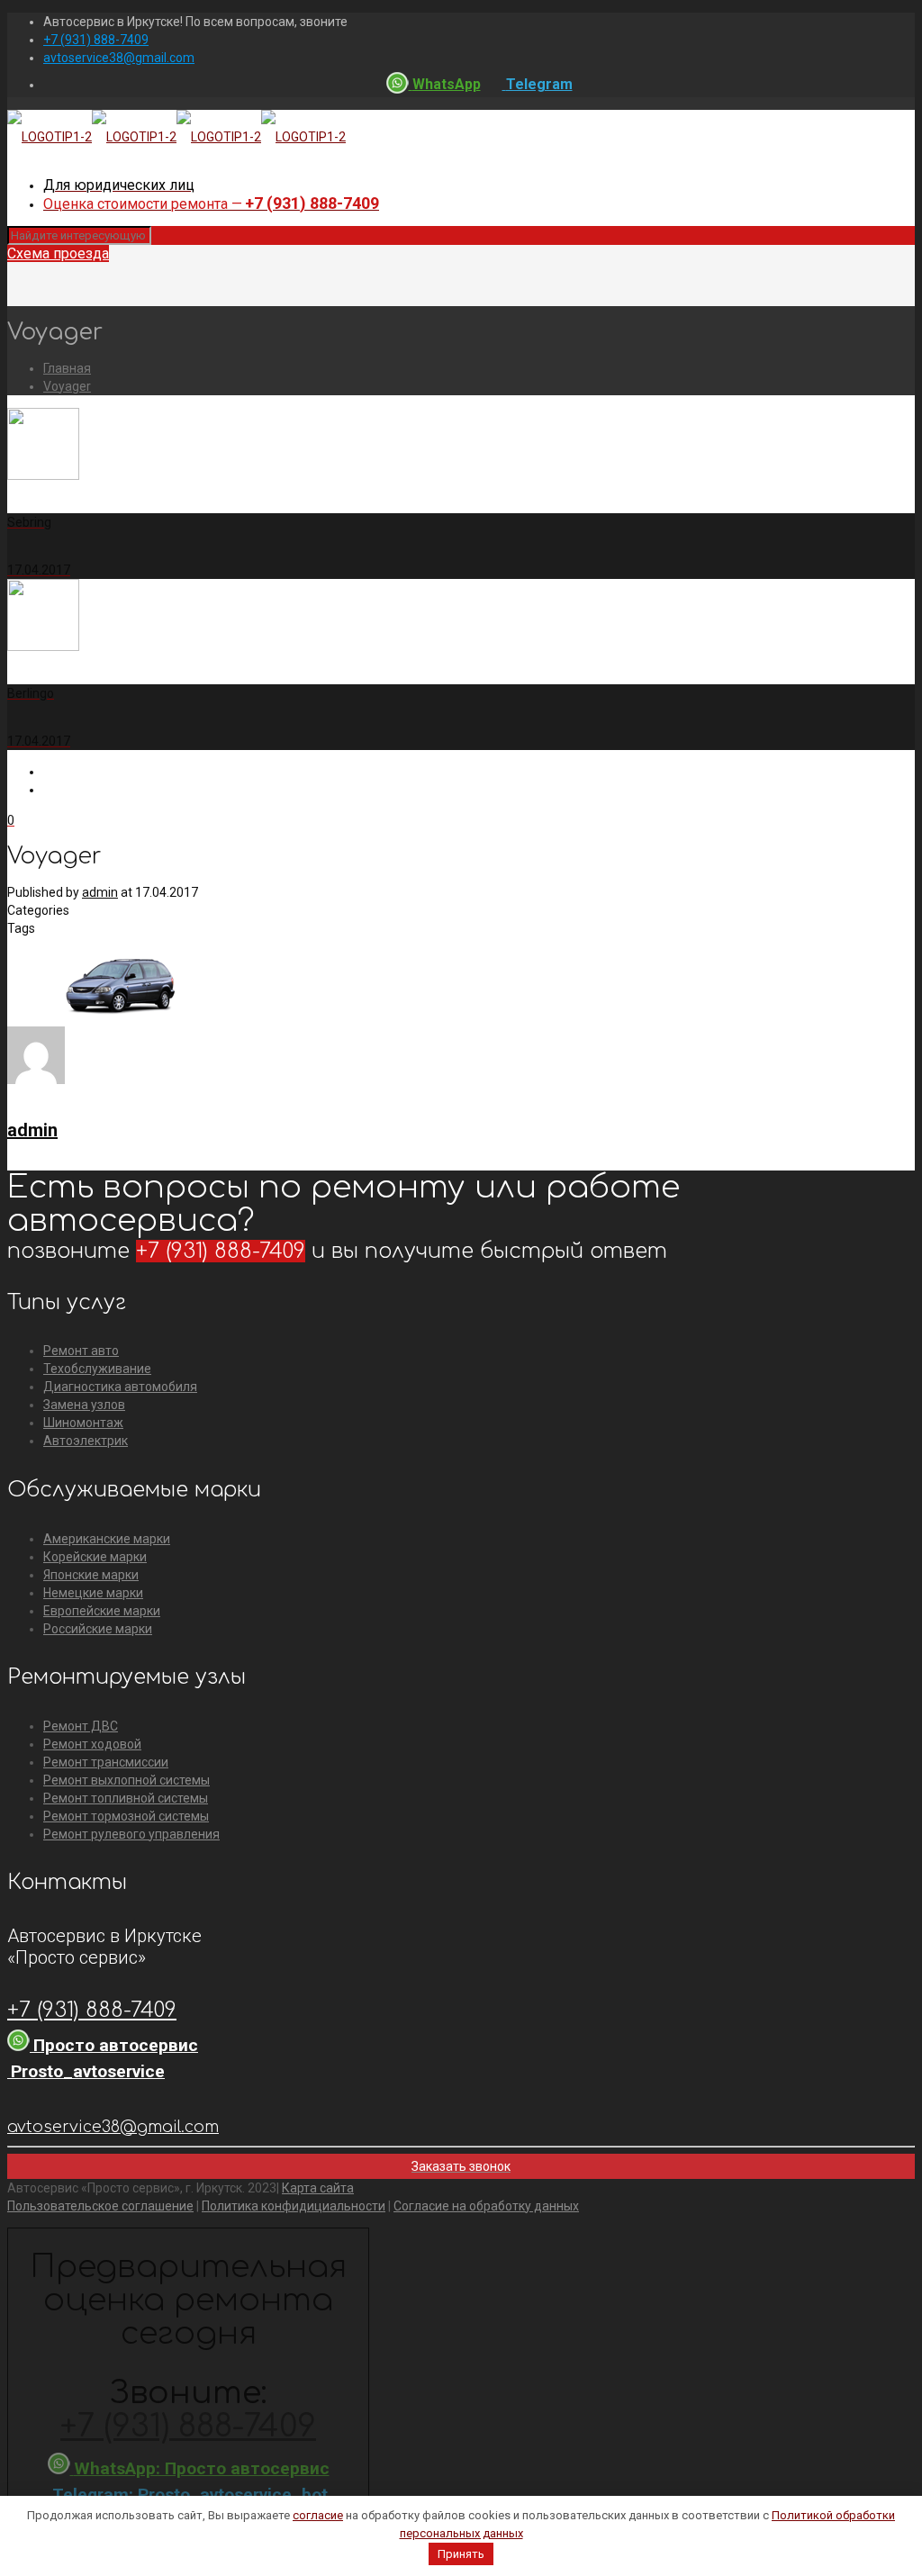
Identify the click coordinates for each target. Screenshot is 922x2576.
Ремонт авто (81, 1351)
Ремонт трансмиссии (106, 1762)
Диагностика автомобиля (120, 1387)
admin (100, 892)
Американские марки (107, 1539)
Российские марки (98, 1629)
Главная (67, 368)
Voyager (67, 386)
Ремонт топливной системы (126, 1798)
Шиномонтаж (83, 1423)
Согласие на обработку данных (486, 2206)
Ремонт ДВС (81, 1726)
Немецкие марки (93, 1593)
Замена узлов (84, 1405)
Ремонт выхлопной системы (127, 1780)
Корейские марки (95, 1557)
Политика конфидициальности (294, 2206)
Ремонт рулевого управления (131, 1834)
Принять (461, 2554)
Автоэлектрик (86, 1441)
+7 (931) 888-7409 (96, 40)
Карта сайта (318, 2188)
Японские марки (91, 1575)
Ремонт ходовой (92, 1744)
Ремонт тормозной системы (126, 1816)
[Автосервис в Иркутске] (176, 137)
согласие (318, 2515)
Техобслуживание (97, 1369)
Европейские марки (102, 1611)
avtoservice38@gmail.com (119, 58)
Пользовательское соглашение (100, 2206)
